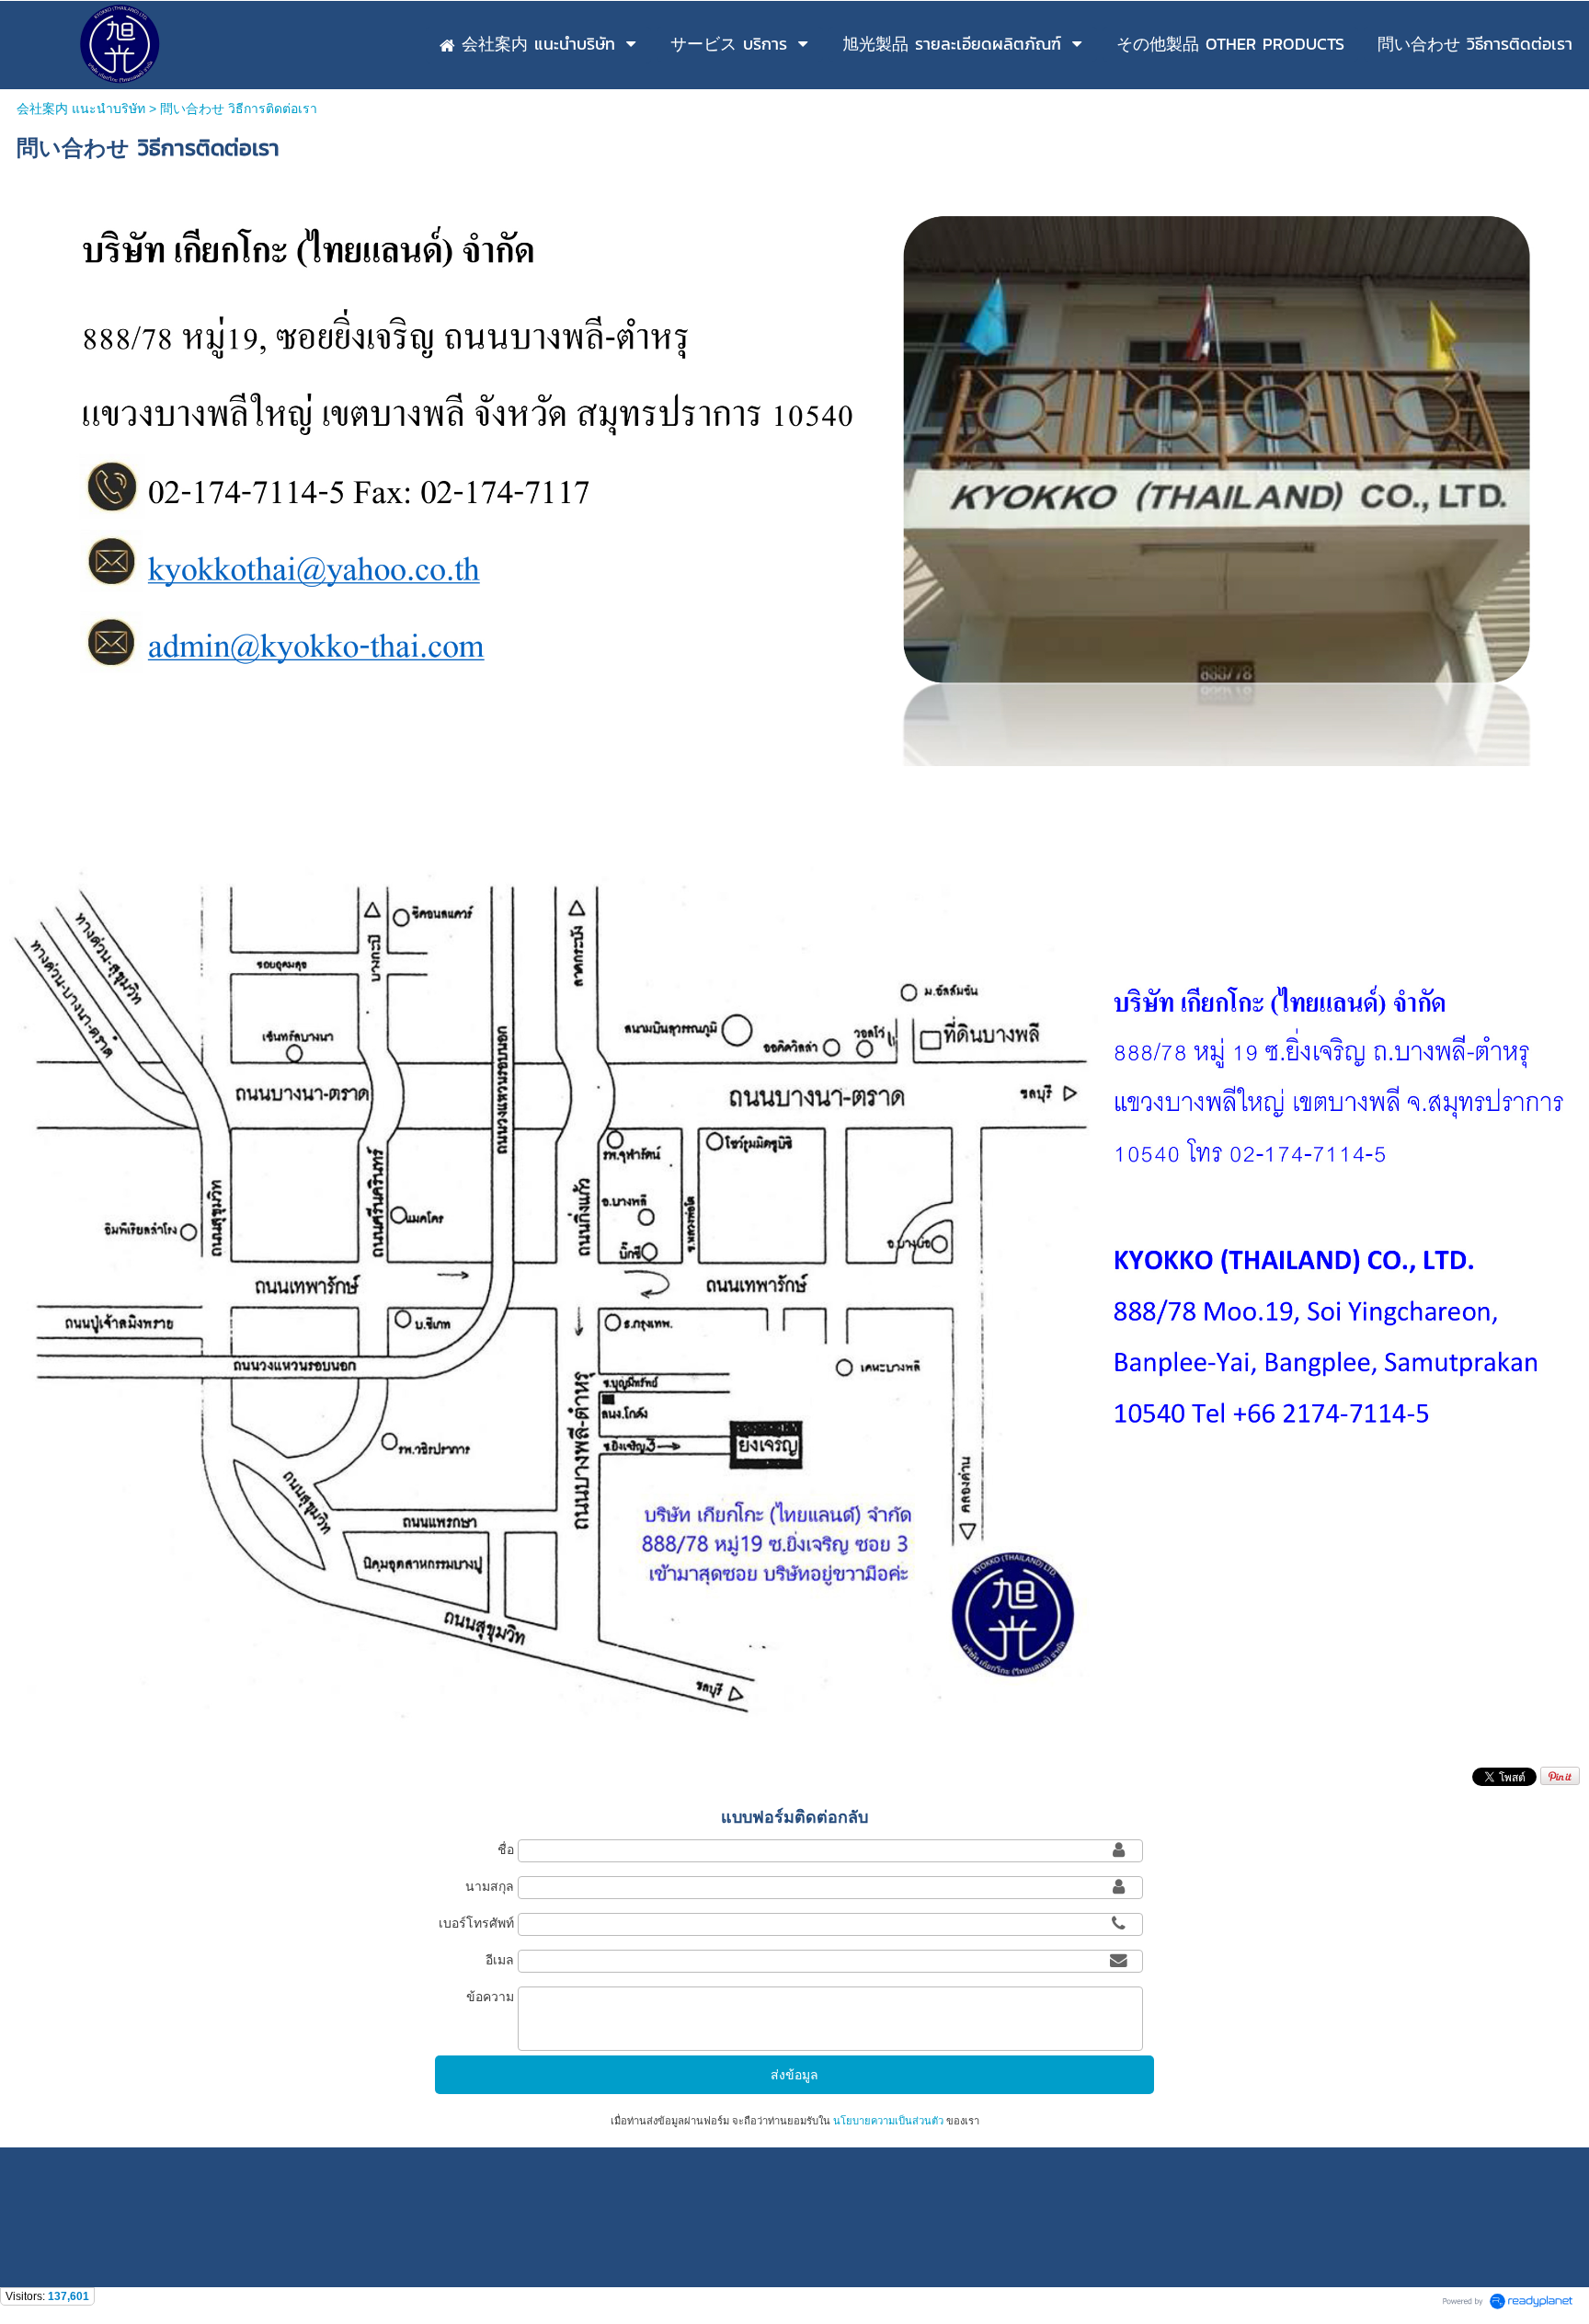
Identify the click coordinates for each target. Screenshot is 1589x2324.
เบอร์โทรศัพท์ (476, 1923)
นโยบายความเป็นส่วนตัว (888, 2121)
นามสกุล (490, 1886)
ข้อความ (490, 1997)
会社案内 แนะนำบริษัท (81, 109)
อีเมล (500, 1960)
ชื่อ (506, 1849)
